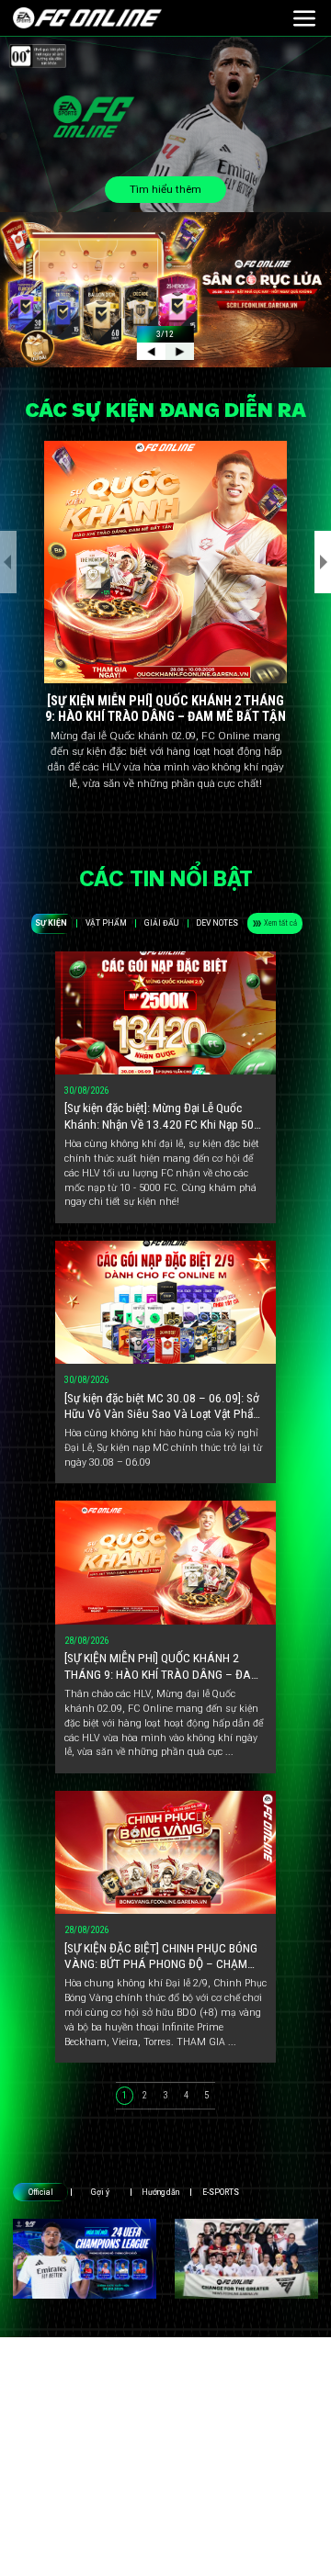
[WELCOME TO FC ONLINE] (87, 18)
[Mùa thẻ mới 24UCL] (85, 2259)
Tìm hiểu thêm (165, 189)
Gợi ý (100, 2192)
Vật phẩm (106, 923)
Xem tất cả (280, 923)
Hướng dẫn (160, 2192)
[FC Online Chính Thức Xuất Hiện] (246, 2259)
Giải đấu (161, 923)
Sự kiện (51, 923)
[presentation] (8, 562)
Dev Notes (217, 923)
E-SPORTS (221, 2192)
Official (41, 2192)
